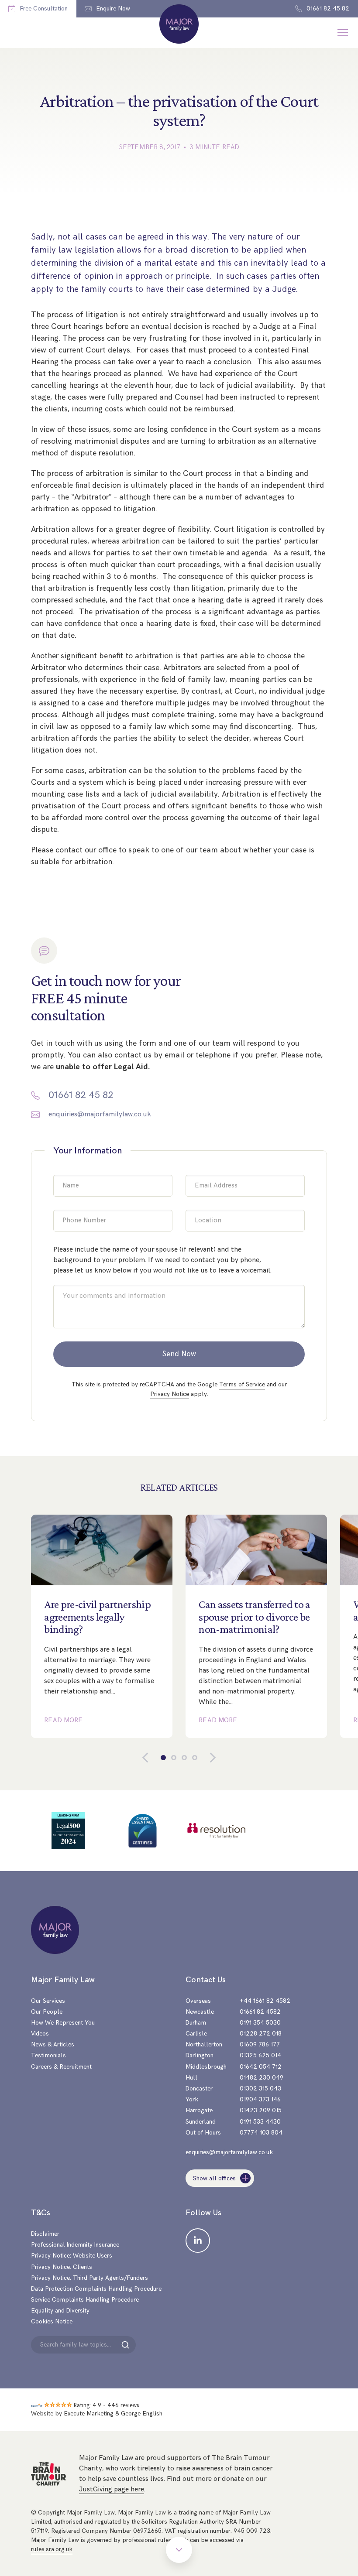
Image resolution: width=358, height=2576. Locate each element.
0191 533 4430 (260, 2122)
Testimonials (48, 2055)
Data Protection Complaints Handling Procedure (96, 2289)
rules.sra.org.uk (52, 2549)
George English (142, 2414)
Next (206, 1758)
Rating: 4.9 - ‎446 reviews (107, 2405)
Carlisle (196, 2034)
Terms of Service (242, 1384)
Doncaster (199, 2089)
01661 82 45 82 (81, 1095)
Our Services (48, 2001)
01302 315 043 (260, 2089)
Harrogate (199, 2110)
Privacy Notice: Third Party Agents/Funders (89, 2278)
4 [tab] (195, 1758)
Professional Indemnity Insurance (75, 2245)
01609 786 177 (260, 2044)
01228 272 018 (261, 2034)
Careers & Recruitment (61, 2067)
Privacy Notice (170, 1394)
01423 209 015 (261, 2110)
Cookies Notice (52, 2321)
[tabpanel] (102, 1626)
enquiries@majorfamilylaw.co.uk (100, 1114)
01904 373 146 (260, 2099)
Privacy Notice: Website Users (72, 2256)
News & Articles (53, 2044)
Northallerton (204, 2044)
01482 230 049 (262, 2078)
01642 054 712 (261, 2067)
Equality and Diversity (60, 2311)
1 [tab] (163, 1758)
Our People (47, 2012)
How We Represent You (63, 2023)
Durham (196, 2023)
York (192, 2099)
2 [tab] (174, 1758)
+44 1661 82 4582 (265, 2001)
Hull (191, 2078)
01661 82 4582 (260, 2012)
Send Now (179, 1354)
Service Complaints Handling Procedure (85, 2300)
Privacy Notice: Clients (62, 2267)
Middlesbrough (206, 2067)
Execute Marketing (89, 2414)
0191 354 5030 (260, 2023)
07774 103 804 (261, 2133)
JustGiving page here (112, 2489)
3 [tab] (184, 1758)
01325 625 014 (260, 2055)
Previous (152, 1758)
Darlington (200, 2055)
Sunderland (201, 2122)
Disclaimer (45, 2234)
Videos (40, 2034)
